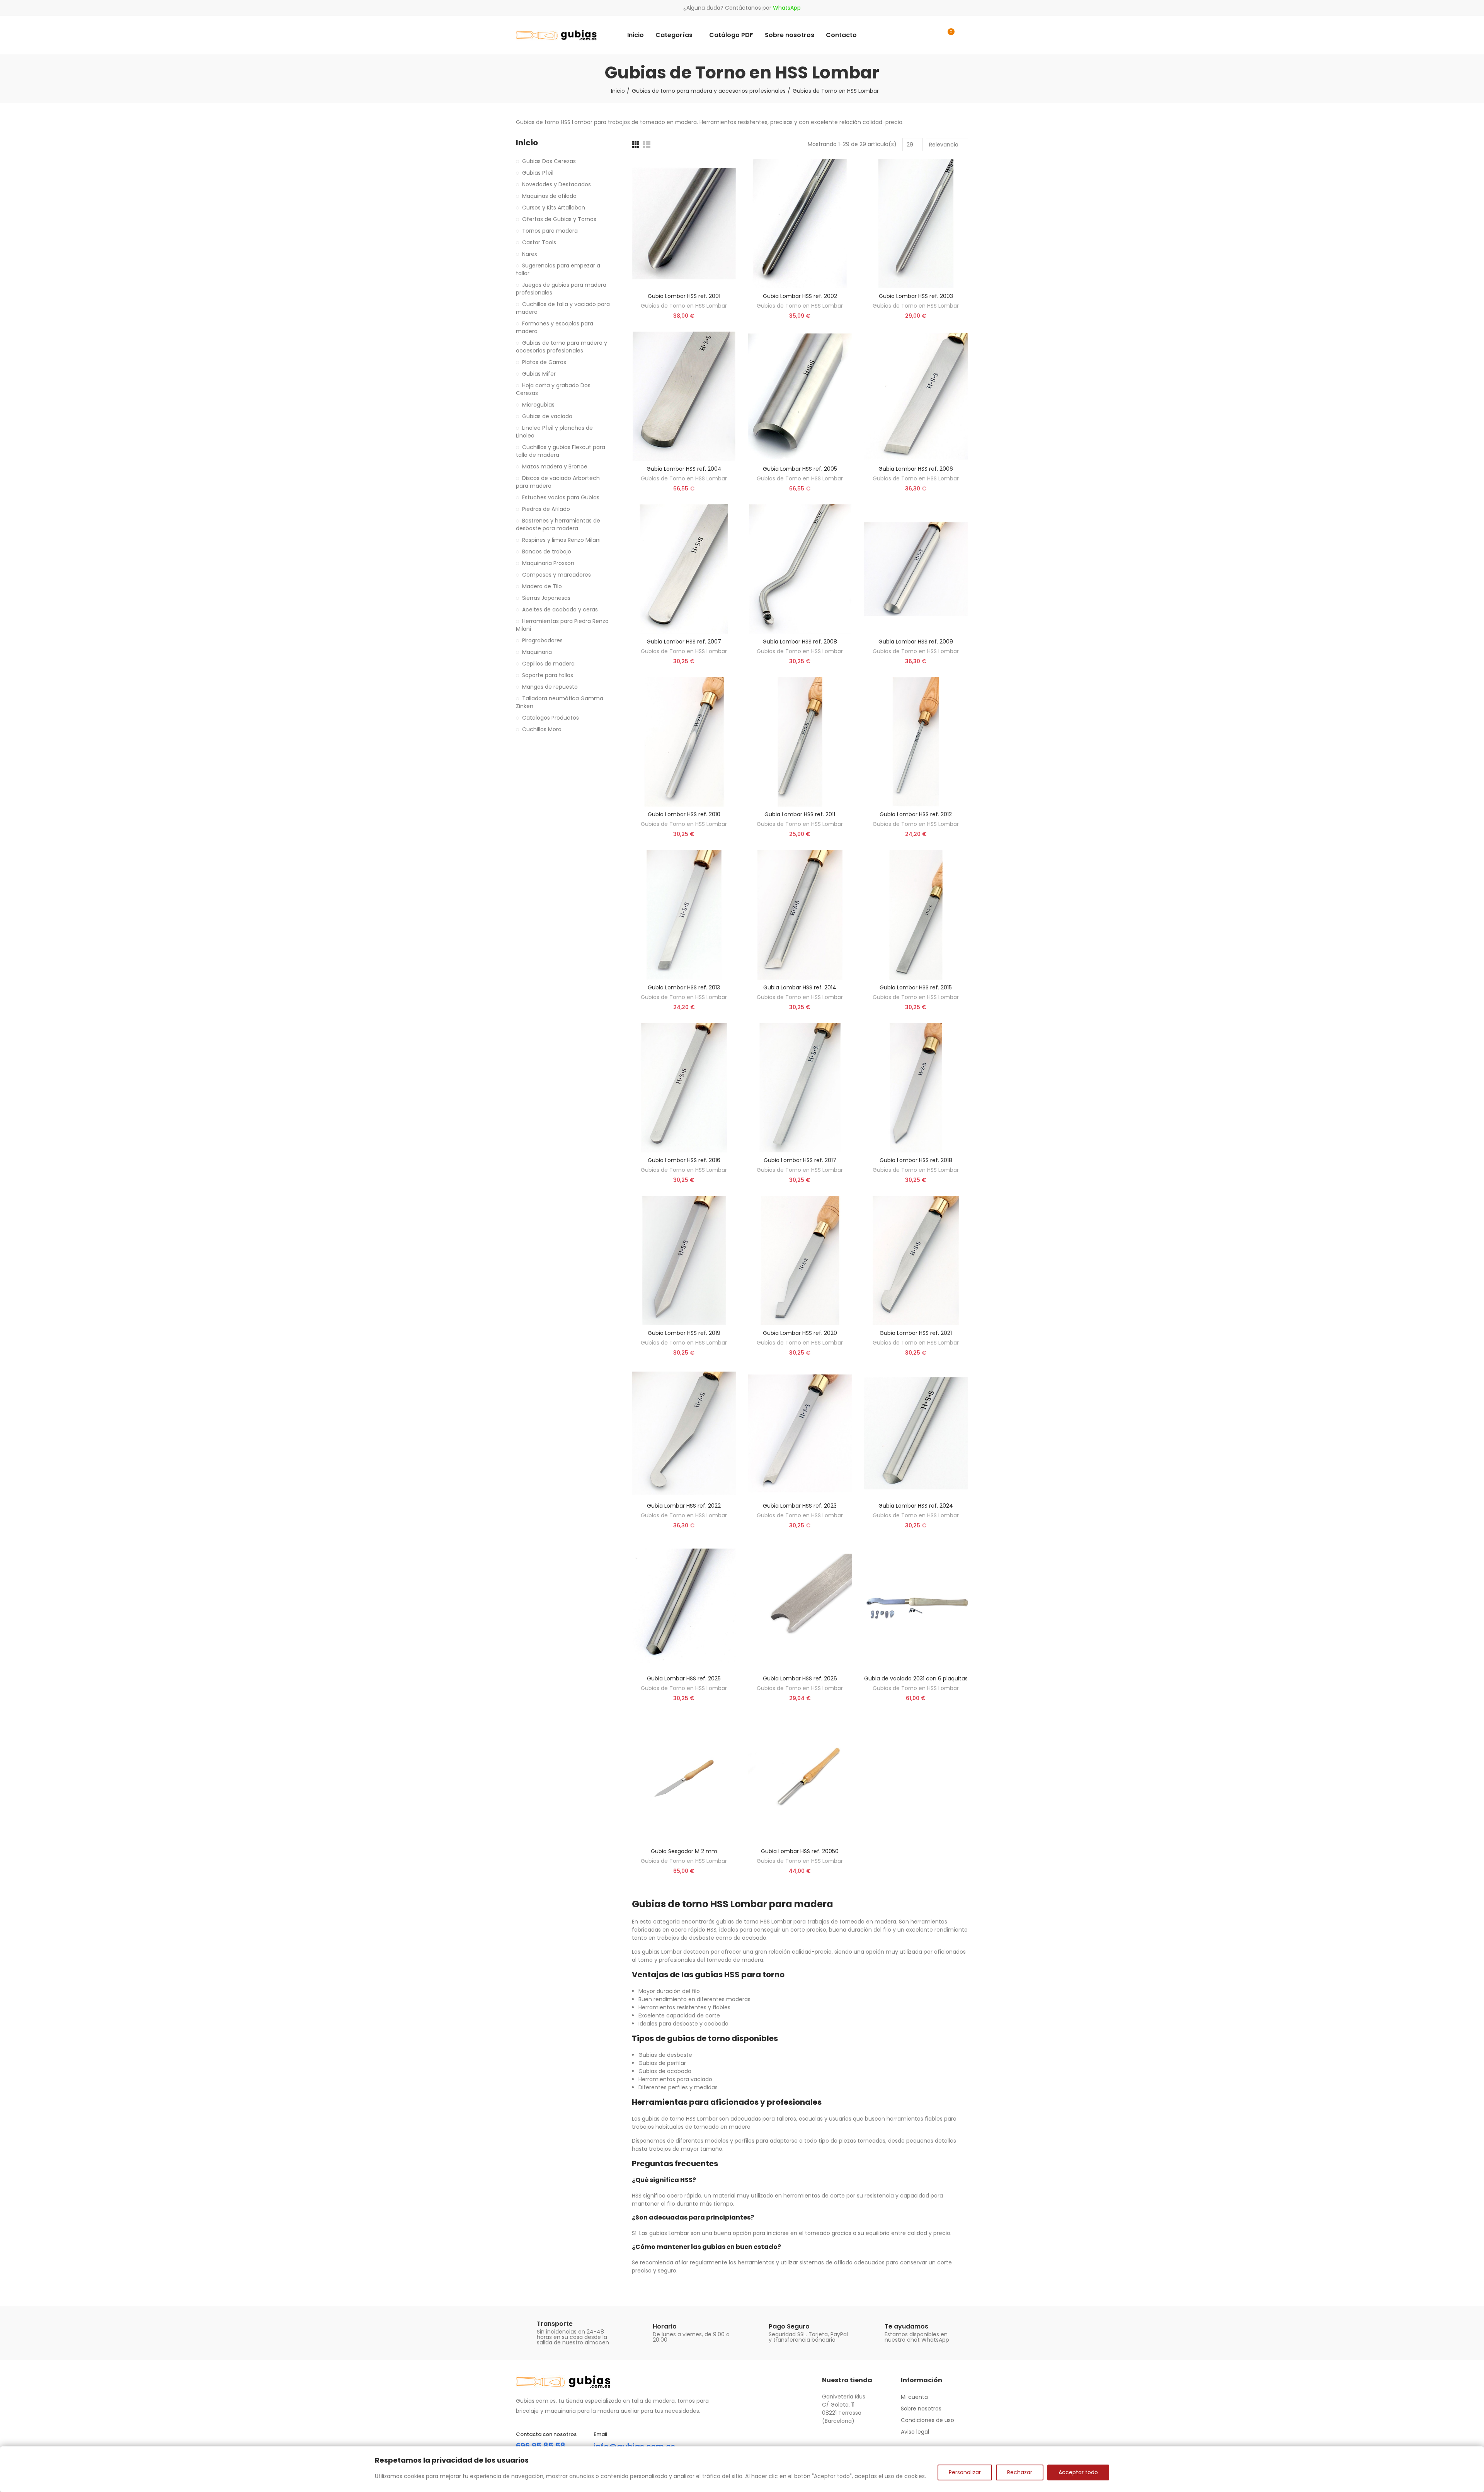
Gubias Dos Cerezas (549, 161)
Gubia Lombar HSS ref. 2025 (684, 1678)
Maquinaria (537, 652)
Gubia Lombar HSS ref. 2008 (800, 642)
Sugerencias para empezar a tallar (558, 269)
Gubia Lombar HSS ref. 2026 (800, 1678)
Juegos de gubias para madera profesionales (561, 289)
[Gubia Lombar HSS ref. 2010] (684, 742)
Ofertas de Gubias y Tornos (559, 219)
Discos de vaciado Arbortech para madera (558, 482)
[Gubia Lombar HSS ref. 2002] (800, 224)
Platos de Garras (544, 362)
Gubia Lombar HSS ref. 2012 (916, 814)
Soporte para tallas (548, 675)
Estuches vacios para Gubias (561, 497)
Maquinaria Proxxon (548, 563)
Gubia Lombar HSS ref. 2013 (684, 987)
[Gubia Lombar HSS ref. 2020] (800, 1260)
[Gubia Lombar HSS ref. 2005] (800, 396)
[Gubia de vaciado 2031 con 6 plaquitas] (916, 1606)
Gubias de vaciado (547, 416)
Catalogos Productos (551, 718)
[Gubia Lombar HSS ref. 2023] (800, 1433)
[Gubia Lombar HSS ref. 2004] (684, 396)
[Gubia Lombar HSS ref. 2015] (916, 915)
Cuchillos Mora (542, 729)
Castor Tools (539, 242)
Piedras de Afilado (546, 509)
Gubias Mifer (539, 374)
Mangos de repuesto (550, 687)
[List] (647, 144)
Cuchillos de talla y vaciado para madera (563, 308)
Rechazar (1020, 2472)
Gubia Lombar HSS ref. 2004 (684, 469)
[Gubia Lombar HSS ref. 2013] (684, 915)
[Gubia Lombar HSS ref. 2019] (684, 1260)
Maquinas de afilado (549, 196)
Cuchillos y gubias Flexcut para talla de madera (561, 451)
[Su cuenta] (964, 35)
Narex (530, 254)
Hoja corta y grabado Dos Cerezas (553, 389)
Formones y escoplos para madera (555, 327)
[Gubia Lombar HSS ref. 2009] (916, 569)
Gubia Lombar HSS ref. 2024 (916, 1506)
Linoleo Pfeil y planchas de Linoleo (554, 432)
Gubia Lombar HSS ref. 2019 (684, 1333)
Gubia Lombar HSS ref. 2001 (684, 296)
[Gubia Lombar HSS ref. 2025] (684, 1606)
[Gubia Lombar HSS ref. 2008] (800, 569)
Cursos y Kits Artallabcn (554, 208)
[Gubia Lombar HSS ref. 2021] (916, 1260)
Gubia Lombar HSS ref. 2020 (800, 1333)
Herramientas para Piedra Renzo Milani (562, 625)
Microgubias (538, 405)
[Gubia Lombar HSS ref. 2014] (800, 915)
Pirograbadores (542, 640)
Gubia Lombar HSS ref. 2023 (800, 1506)
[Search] (932, 35)
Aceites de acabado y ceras (560, 609)
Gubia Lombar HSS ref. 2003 (916, 296)
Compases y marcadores (556, 575)
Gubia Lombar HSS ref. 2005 (800, 469)
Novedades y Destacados (556, 184)
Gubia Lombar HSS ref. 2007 (684, 642)
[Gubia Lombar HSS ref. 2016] (684, 1088)
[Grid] (636, 144)
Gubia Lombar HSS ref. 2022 (684, 1506)
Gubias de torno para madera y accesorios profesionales (562, 347)
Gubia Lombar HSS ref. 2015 (916, 987)
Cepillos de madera (548, 664)
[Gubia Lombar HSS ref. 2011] (800, 742)
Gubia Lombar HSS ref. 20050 (800, 1851)
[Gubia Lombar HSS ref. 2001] (684, 224)
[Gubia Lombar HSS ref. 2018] (916, 1088)
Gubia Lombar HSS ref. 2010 (684, 814)
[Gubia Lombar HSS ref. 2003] (916, 224)
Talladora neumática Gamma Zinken (560, 702)
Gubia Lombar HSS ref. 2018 (916, 1160)
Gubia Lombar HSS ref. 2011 (800, 814)
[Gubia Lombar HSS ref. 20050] (800, 1779)
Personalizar (965, 2472)
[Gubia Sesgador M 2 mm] (684, 1779)
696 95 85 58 (541, 2446)
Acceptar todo (1078, 2472)
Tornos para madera (550, 231)
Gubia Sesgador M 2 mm (684, 1851)
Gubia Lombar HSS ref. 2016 (684, 1160)
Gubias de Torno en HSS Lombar (684, 306)
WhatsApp (787, 8)
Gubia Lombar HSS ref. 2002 (800, 296)
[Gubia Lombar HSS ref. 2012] (916, 742)
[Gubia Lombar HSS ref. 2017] (800, 1088)
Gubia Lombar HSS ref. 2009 (916, 642)
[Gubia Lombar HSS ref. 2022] (684, 1433)
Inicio (527, 143)
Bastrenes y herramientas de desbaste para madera (558, 524)
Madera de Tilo (542, 586)
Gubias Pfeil (538, 173)
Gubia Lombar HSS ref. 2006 (916, 469)
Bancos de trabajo (547, 552)
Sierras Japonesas (546, 598)
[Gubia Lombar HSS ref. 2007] (684, 569)
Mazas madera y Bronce (555, 466)
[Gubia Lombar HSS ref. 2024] (916, 1433)
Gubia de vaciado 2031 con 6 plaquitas (916, 1678)
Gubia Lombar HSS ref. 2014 (800, 987)
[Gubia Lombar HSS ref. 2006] (916, 396)
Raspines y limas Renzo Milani (561, 540)
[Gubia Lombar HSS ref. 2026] (800, 1606)
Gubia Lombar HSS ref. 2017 (800, 1160)
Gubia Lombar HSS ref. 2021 (916, 1333)
